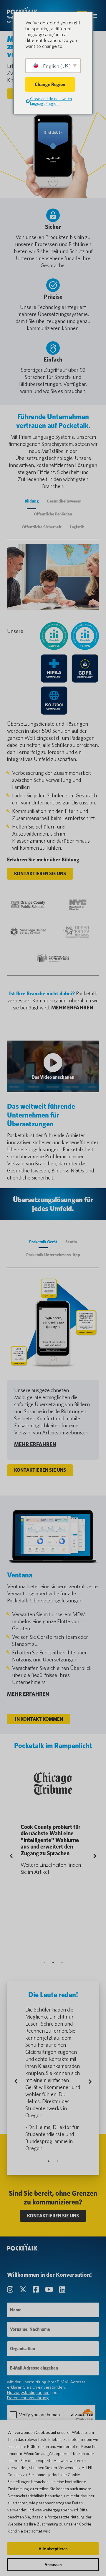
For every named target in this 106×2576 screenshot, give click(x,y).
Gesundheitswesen (64, 501)
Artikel (42, 1872)
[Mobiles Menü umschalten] (95, 15)
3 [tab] (62, 1962)
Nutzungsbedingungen (28, 2392)
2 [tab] (53, 1962)
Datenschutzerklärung (28, 2398)
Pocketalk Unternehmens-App (53, 1255)
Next (93, 1856)
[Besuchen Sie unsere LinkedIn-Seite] (62, 2290)
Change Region (50, 84)
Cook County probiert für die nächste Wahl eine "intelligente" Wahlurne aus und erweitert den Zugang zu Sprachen (50, 1840)
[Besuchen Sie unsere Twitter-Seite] (24, 2290)
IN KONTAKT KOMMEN (39, 1719)
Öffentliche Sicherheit (42, 527)
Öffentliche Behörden (53, 514)
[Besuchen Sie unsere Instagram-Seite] (11, 2290)
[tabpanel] (53, 1819)
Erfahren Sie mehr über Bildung (43, 859)
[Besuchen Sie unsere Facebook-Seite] (37, 2290)
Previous (16, 1856)
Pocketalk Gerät (43, 1242)
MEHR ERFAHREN (72, 1008)
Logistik (77, 527)
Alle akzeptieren (53, 2549)
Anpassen (53, 2565)
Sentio (71, 1242)
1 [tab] (44, 1962)
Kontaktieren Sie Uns (40, 874)
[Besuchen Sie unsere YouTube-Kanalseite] (50, 2290)
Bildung (32, 501)
